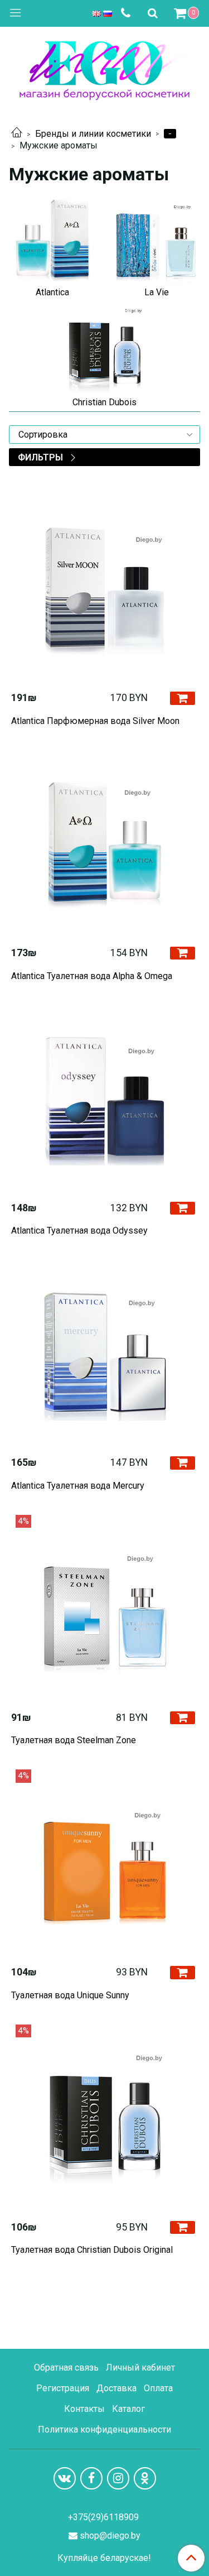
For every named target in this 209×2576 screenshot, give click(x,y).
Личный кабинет (140, 2368)
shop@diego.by (110, 2536)
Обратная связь (66, 2368)
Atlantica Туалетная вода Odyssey (79, 1231)
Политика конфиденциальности (104, 2429)
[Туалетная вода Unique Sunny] (104, 1863)
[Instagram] (118, 2478)
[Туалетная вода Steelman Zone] (104, 1608)
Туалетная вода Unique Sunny (70, 1995)
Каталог (128, 2409)
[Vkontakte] (65, 2478)
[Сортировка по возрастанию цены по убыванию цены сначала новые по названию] (104, 435)
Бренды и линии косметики (93, 134)
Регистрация (63, 2388)
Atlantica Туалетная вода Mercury (78, 1486)
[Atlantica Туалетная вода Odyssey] (104, 1099)
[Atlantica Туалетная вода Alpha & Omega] (104, 844)
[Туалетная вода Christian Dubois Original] (104, 2118)
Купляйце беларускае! (104, 2558)
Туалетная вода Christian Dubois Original (92, 2250)
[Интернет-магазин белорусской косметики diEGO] (104, 68)
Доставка (116, 2388)
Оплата (158, 2388)
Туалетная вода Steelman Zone (74, 1740)
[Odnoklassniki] (145, 2478)
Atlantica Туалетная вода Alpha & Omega (92, 976)
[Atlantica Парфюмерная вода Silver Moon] (104, 589)
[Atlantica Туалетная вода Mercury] (104, 1353)
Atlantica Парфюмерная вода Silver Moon (95, 721)
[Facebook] (91, 2478)
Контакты (84, 2409)
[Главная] (17, 134)
